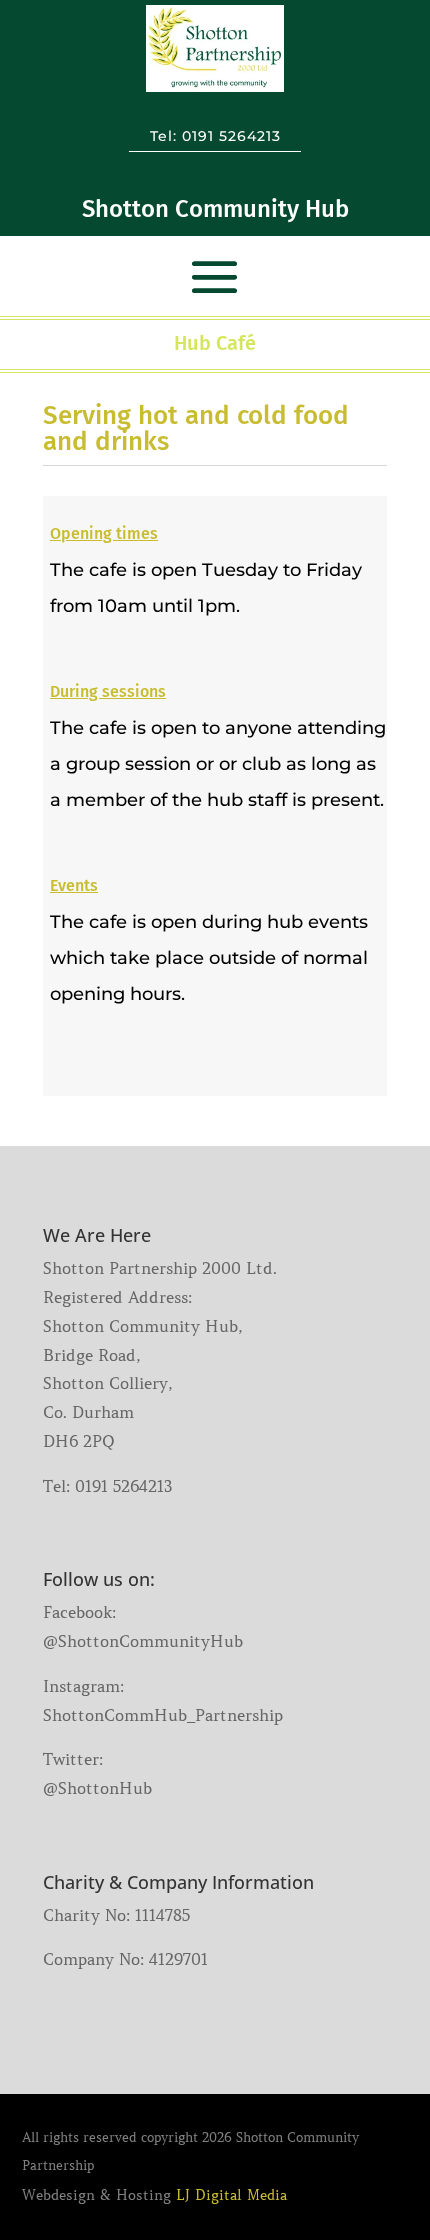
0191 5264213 (231, 136)
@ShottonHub (97, 1788)
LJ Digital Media (231, 2195)
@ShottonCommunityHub (143, 1641)
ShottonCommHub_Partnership (163, 1715)
